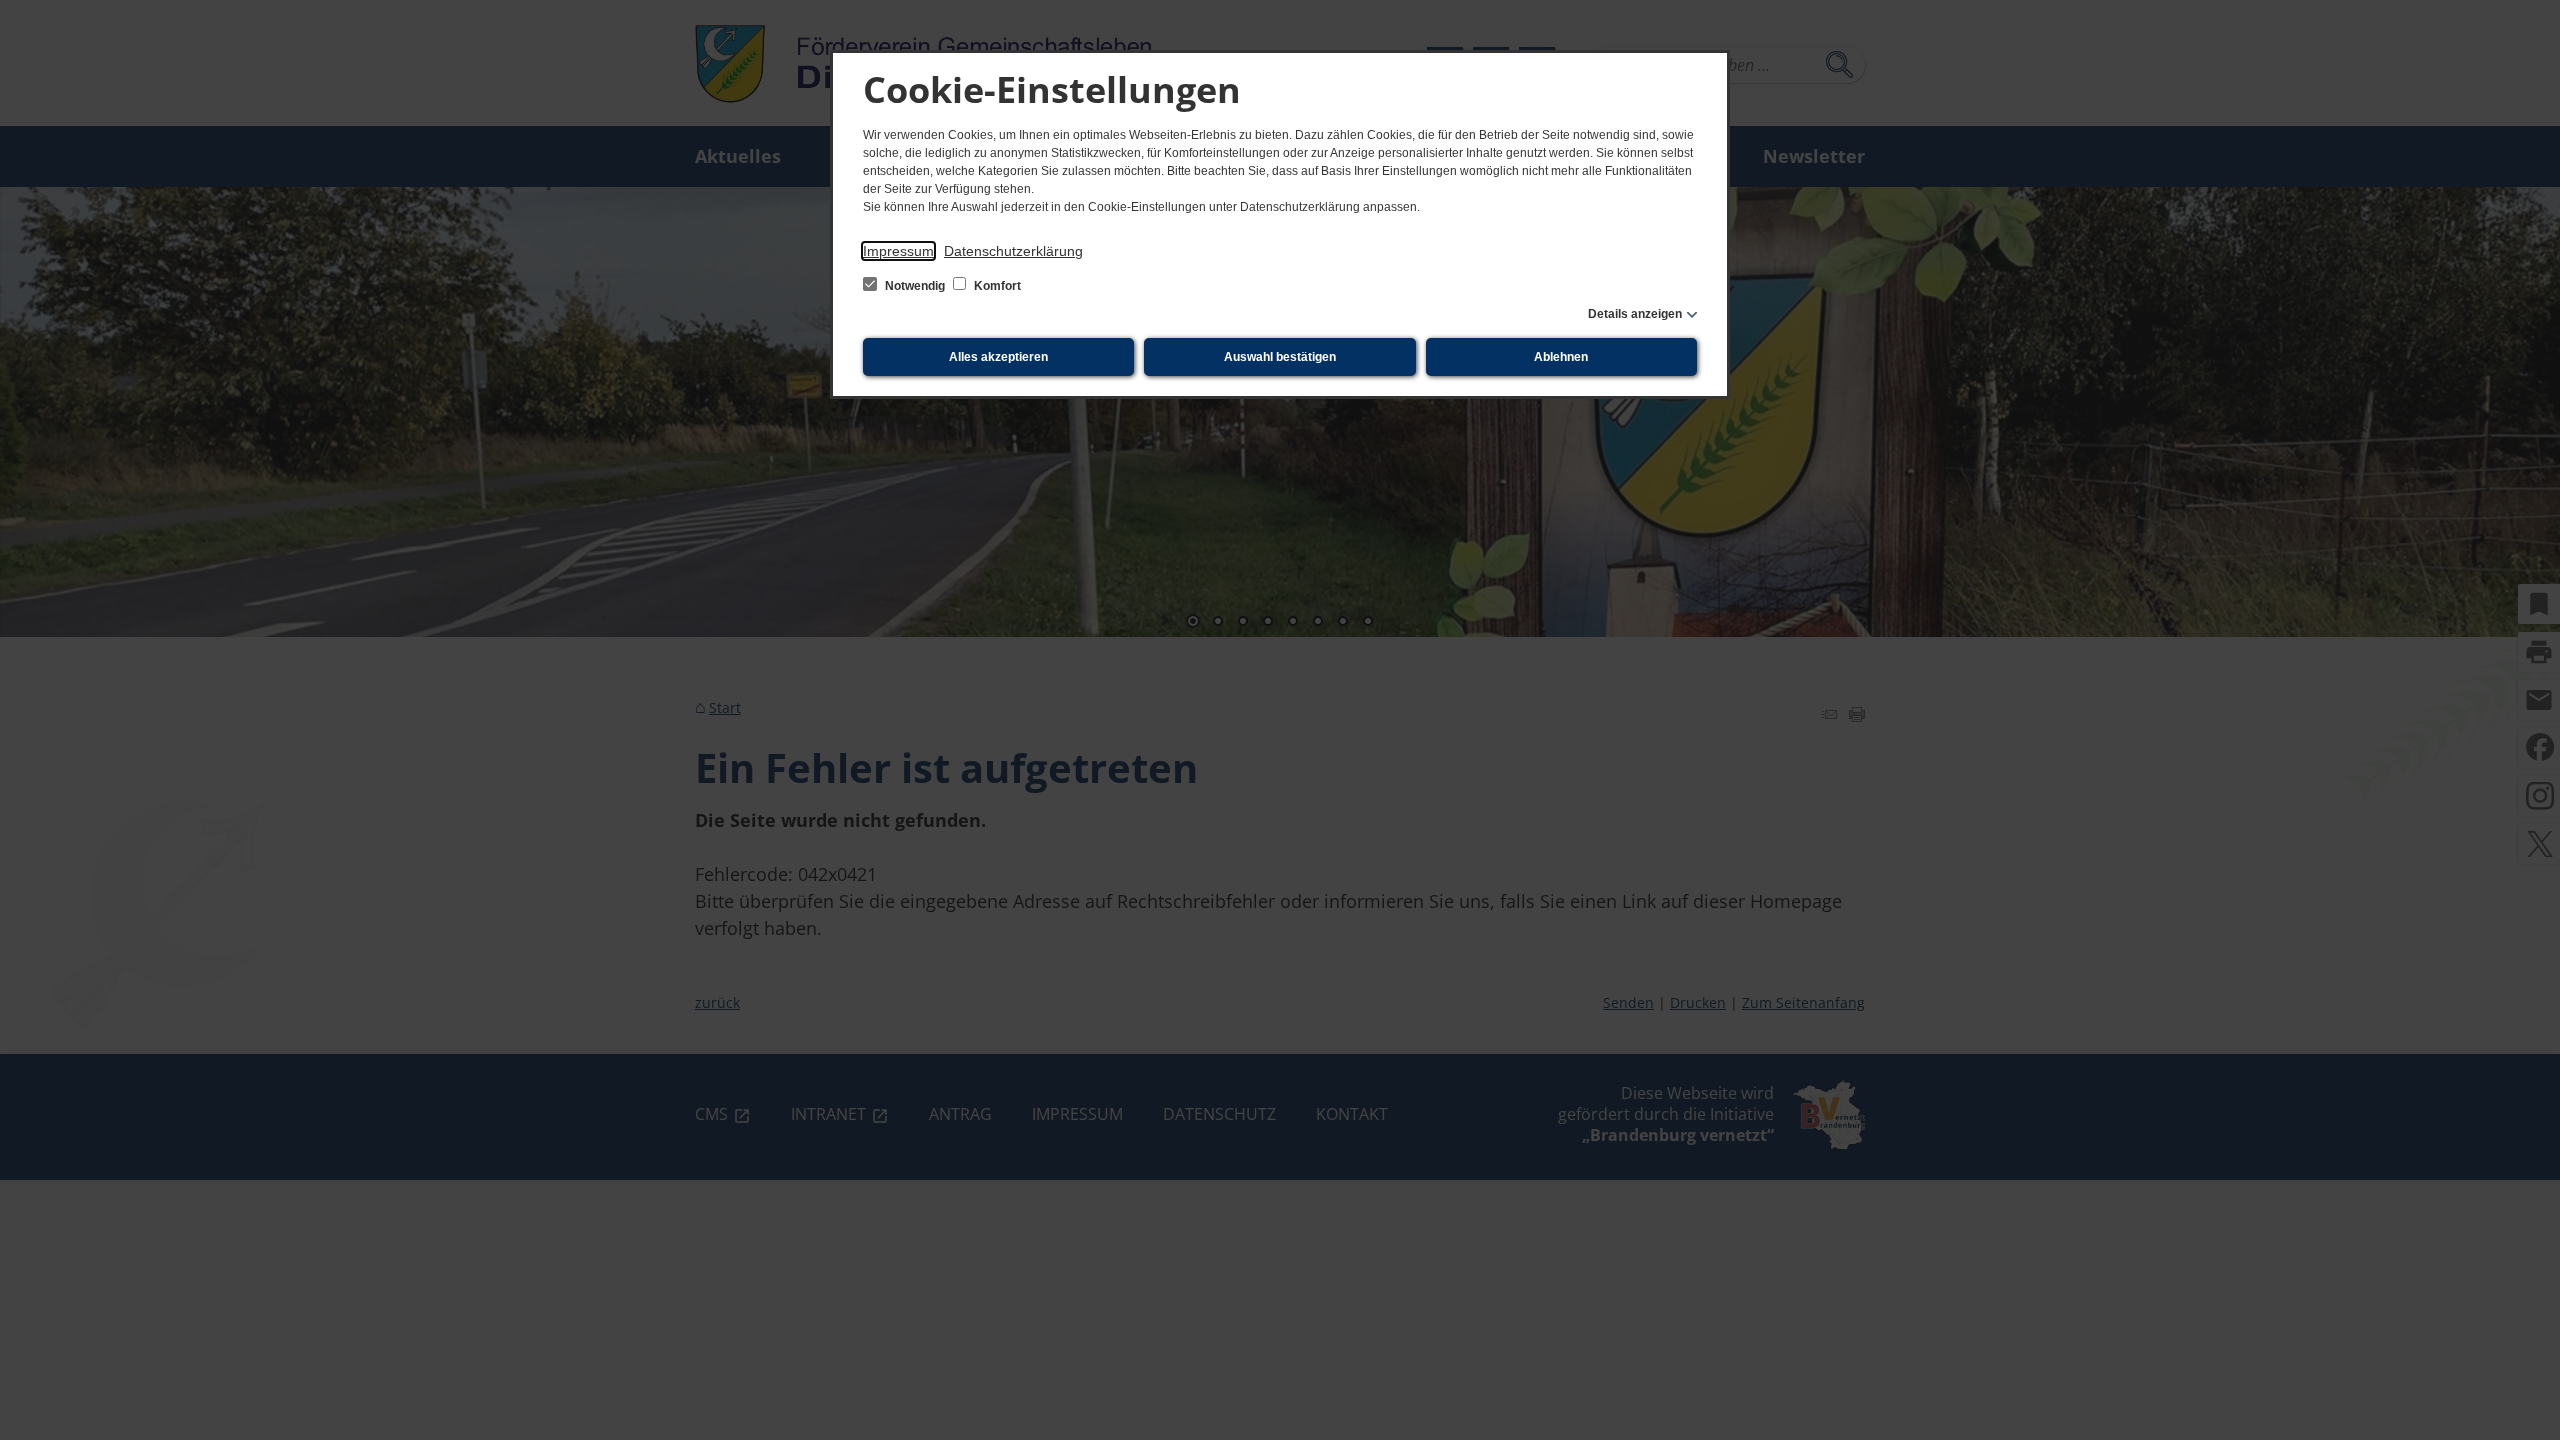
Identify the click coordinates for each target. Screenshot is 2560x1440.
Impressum (898, 251)
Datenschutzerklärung (1013, 251)
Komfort (996, 286)
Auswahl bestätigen (1280, 357)
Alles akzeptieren (998, 357)
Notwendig (915, 286)
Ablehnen (1561, 357)
